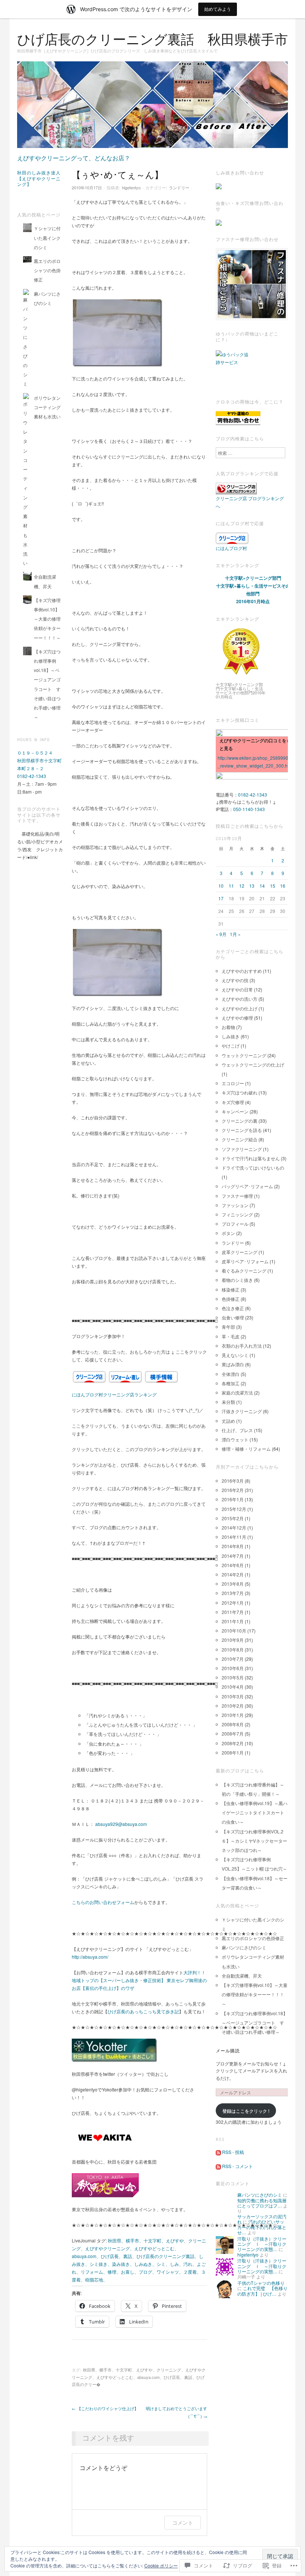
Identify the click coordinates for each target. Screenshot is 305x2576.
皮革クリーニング (240, 1252)
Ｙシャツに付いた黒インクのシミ (47, 237)
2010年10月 (234, 1630)
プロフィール (235, 1224)
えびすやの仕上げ (240, 1008)
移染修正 (231, 1289)
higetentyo (131, 187)
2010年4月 (233, 1687)
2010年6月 (233, 1668)
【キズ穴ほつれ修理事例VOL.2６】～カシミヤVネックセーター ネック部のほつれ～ (254, 1841)
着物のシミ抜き (237, 1280)
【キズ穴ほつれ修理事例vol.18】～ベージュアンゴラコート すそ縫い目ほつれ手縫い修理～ (255, 2022)
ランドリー (179, 187)
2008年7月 (233, 1734)
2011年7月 (233, 1612)
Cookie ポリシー (161, 2565)
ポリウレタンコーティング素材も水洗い (47, 407)
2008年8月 (233, 1724)
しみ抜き (231, 1036)
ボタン (228, 1233)
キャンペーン (235, 1111)
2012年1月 (233, 1603)
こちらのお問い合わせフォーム (103, 1902)
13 (252, 886)
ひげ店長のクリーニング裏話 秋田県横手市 (152, 40)
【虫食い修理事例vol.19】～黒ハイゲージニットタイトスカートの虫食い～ (255, 1812)
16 (283, 886)
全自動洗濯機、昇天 (242, 1976)
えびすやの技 (235, 980)
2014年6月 (233, 1565)
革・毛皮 (231, 1336)
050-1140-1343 (249, 809)
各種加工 (231, 1383)
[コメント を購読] (218, 2166)
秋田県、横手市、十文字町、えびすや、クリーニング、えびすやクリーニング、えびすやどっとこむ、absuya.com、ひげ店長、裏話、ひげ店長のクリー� (139, 2377)
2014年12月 (234, 1527)
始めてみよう (218, 9)
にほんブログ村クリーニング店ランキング (114, 1394)
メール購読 (228, 2051)
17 (221, 898)
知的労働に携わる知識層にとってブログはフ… (262, 2203)
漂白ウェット (235, 1439)
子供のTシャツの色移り (261, 2283)
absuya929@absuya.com (121, 1824)
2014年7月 (233, 1556)
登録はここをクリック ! (246, 2111)
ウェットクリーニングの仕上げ (253, 1065)
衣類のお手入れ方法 (242, 1346)
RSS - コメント (237, 2166)
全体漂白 (231, 1374)
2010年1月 (233, 1715)
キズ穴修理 (233, 1102)
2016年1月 (233, 1499)
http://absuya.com (89, 1957)
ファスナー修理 (237, 1196)
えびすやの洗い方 (240, 999)
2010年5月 (233, 1677)
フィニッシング (237, 1214)
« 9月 (221, 934)
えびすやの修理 (237, 1018)
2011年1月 (233, 1621)
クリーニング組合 (240, 1139)
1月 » (235, 934)
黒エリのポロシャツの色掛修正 (47, 270)
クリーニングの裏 (240, 1121)
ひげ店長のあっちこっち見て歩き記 (143, 2011)
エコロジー (233, 1083)
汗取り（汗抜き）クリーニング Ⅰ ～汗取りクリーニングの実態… (262, 2244)
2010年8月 (233, 1649)
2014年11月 (234, 1537)
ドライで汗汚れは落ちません (251, 1158)
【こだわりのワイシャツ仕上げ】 (105, 2408)
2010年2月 (233, 1706)
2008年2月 (233, 1743)
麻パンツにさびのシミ (244, 1947)
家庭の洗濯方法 (237, 1392)
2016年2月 (233, 1490)
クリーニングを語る (242, 1130)
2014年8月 (233, 1546)
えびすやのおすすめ (242, 971)
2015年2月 (233, 1518)
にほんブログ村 (231, 548)
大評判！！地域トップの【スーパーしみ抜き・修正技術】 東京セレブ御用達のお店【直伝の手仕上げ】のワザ (139, 1980)
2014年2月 (233, 1574)
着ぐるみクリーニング (244, 1271)
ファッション (235, 1205)
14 (262, 886)
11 (231, 886)
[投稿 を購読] (218, 2152)
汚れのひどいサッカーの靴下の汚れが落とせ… (262, 2227)
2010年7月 (233, 1659)
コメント (183, 2523)
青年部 (228, 1327)
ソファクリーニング (242, 1149)
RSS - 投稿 (233, 2152)
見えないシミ (235, 1355)
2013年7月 (233, 1593)
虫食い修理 (233, 1317)
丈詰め (228, 1421)
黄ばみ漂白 (233, 1364)
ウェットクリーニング (244, 1055)
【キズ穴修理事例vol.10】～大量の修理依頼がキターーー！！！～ (47, 619)
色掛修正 (231, 1299)
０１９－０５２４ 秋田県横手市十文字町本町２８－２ (39, 760)
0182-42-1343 (32, 776)
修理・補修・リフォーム (246, 1449)
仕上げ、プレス (237, 1430)
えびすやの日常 (237, 989)
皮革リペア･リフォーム (245, 1261)
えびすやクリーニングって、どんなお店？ (74, 158)
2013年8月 (233, 1584)
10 (221, 886)
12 (242, 886)
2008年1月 (233, 1752)
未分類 (228, 1402)
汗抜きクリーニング (242, 1411)
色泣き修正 (233, 1308)
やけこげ (231, 1046)
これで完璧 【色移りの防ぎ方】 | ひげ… (262, 2291)
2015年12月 (234, 1509)
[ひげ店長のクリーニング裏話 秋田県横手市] (152, 107)
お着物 (228, 1027)
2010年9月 (233, 1640)
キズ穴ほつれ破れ (240, 1092)
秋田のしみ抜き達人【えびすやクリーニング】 (39, 179)
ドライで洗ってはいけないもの (253, 1168)
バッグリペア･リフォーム (247, 1186)
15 (273, 886)
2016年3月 (233, 1481)
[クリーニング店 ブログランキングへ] (236, 488)
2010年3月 (233, 1696)
